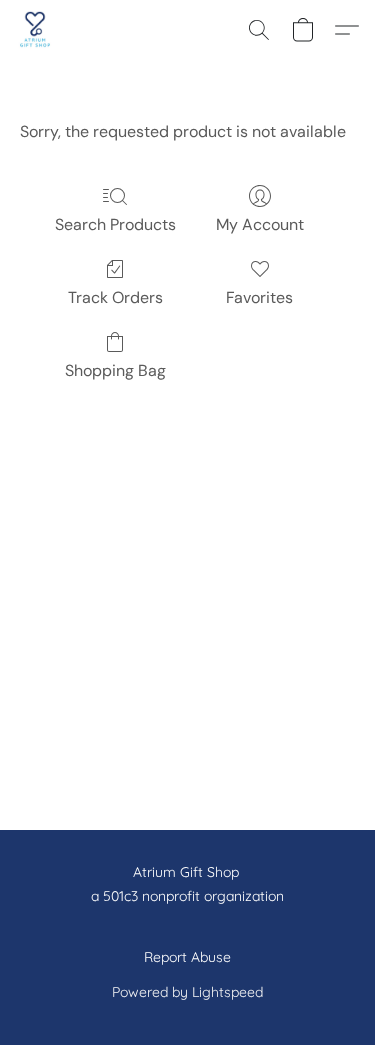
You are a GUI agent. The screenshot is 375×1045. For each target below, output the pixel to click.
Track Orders (115, 297)
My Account (260, 224)
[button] (36, 30)
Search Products (115, 224)
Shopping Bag (115, 370)
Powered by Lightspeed (187, 992)
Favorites (259, 297)
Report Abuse (187, 957)
